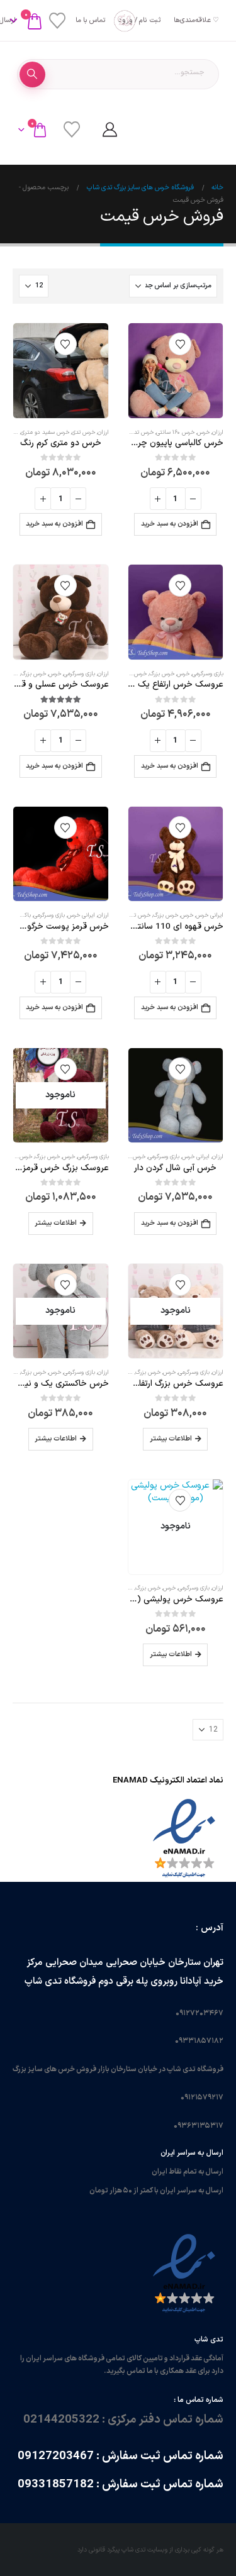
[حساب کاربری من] (110, 130)
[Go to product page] (176, 371)
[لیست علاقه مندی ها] (58, 21)
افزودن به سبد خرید (170, 524)
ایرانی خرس (210, 915)
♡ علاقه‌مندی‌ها (196, 20)
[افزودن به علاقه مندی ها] (180, 344)
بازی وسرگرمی (208, 674)
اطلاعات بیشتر (56, 1223)
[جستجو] (32, 75)
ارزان (218, 433)
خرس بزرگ (162, 674)
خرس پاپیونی (17, 1157)
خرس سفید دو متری (45, 433)
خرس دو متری (130, 674)
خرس (203, 433)
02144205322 (61, 2419)
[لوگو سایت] (118, 21)
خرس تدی (142, 433)
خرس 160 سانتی (175, 433)
